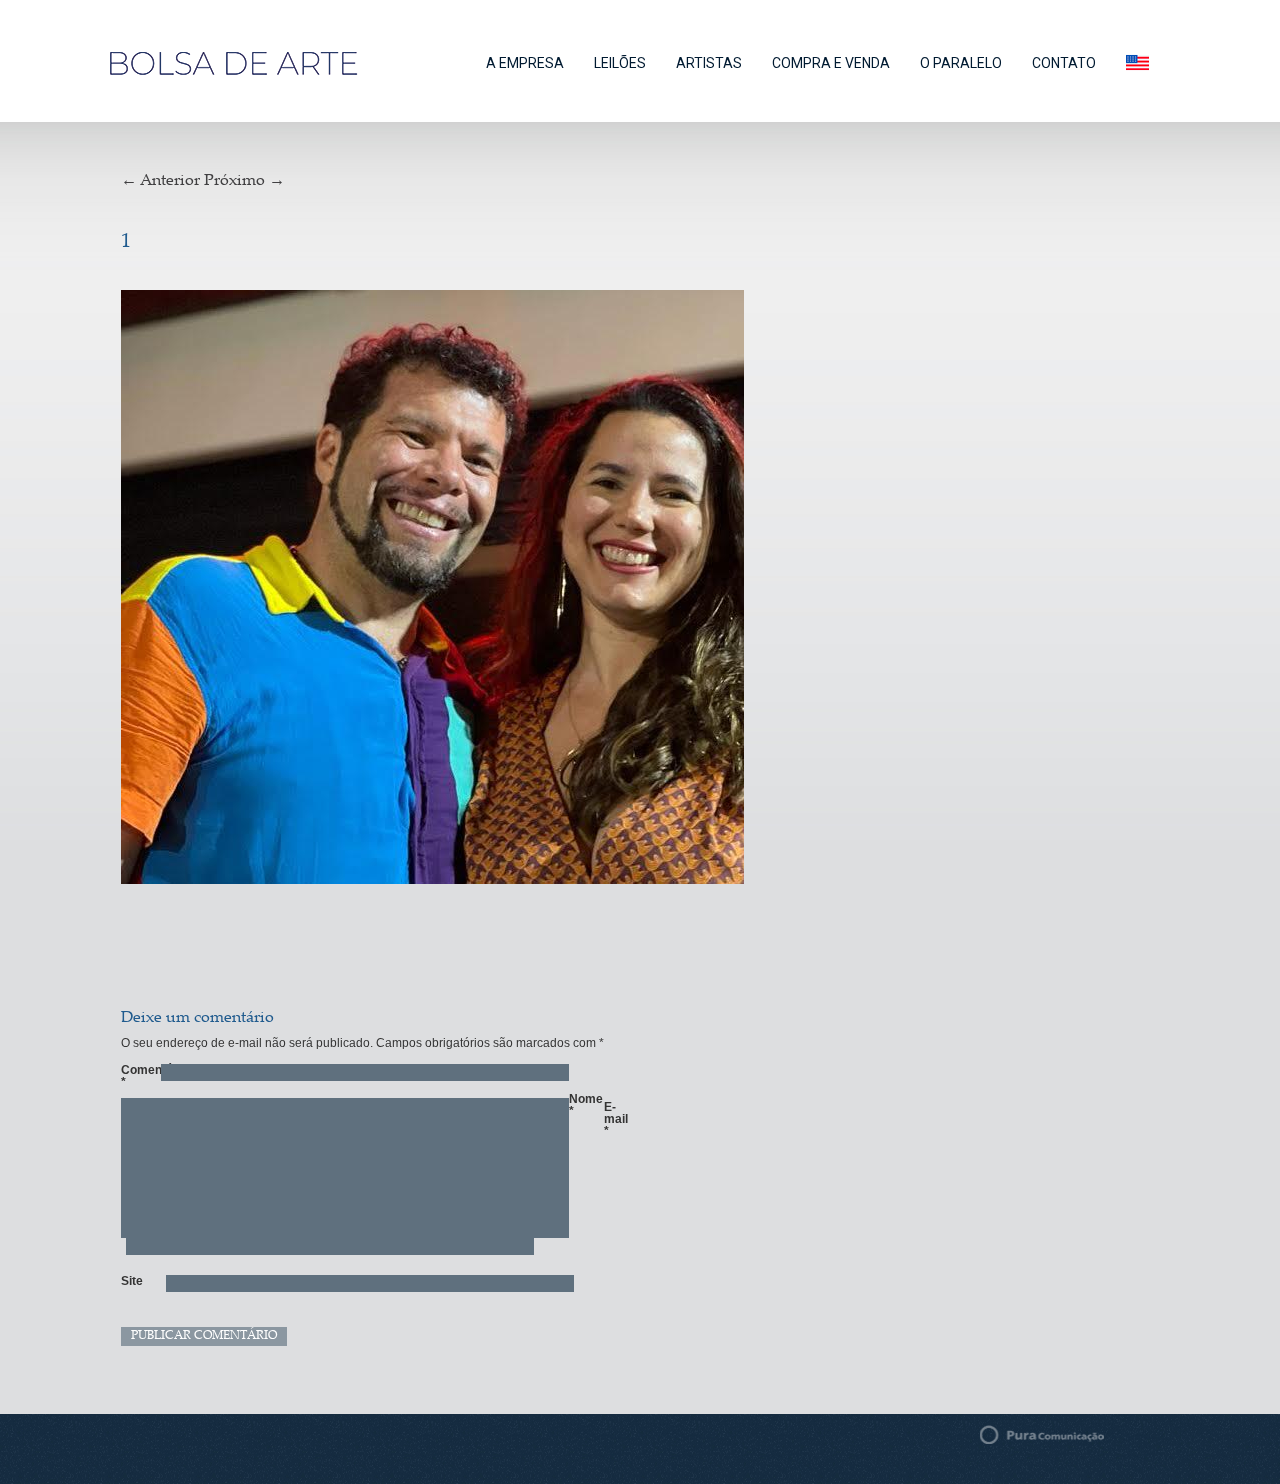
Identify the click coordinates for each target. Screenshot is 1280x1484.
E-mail (614, 1119)
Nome (579, 1105)
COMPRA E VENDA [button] (831, 63)
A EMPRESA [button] (525, 63)
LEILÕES (620, 63)
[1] (504, 590)
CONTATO (1064, 63)
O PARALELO (961, 63)
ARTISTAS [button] (709, 63)
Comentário (131, 1076)
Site (131, 1281)
